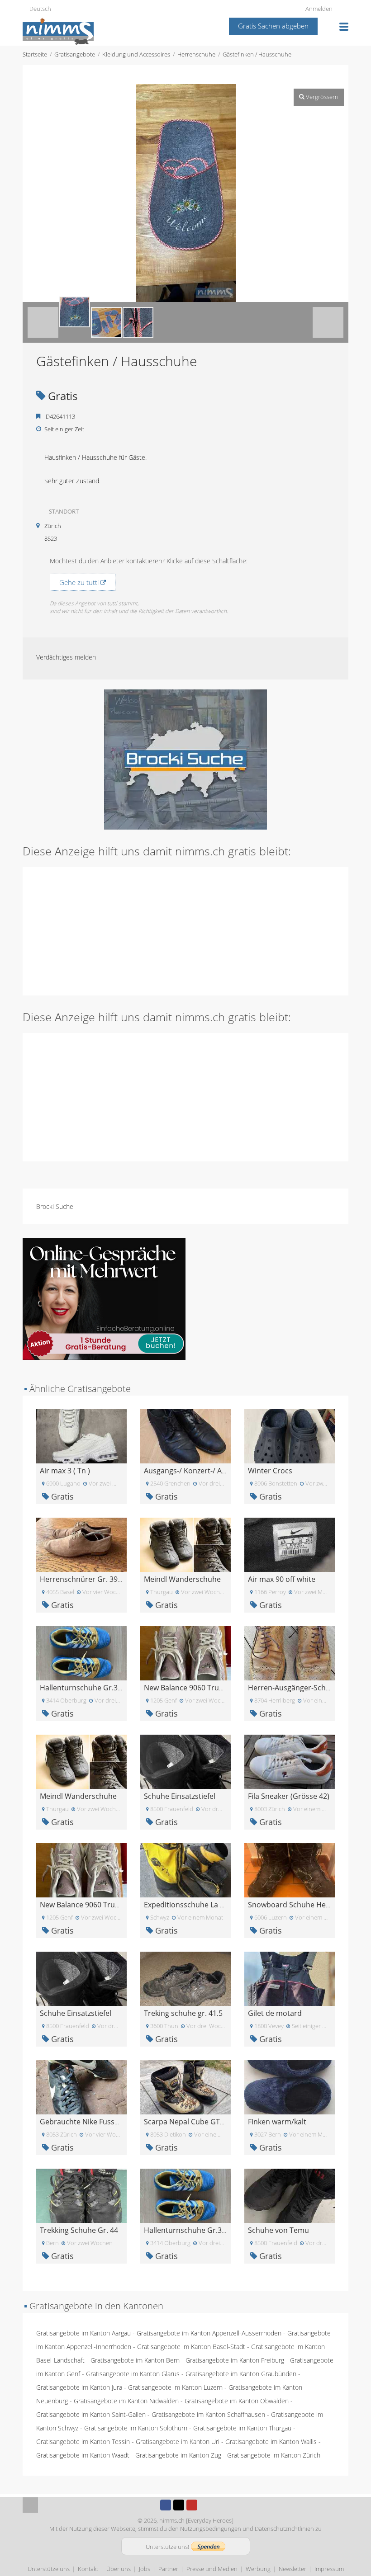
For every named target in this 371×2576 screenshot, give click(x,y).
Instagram (205, 2505)
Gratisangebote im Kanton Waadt (83, 2455)
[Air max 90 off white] (290, 1544)
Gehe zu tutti (80, 582)
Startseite (35, 54)
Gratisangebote (75, 54)
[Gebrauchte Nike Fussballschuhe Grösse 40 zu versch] (81, 2087)
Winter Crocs (270, 1471)
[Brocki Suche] (185, 759)
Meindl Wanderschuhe (182, 1579)
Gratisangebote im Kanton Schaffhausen (208, 2414)
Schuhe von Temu (278, 2230)
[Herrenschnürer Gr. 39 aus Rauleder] (81, 1544)
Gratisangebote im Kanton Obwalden (237, 2401)
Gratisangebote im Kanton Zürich (274, 2455)
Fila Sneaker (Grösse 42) (289, 1796)
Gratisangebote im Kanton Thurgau (242, 2428)
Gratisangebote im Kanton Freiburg (235, 2360)
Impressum (329, 2569)
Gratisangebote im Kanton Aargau (83, 2333)
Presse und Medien (212, 2569)
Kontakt (88, 2569)
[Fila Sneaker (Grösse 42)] (290, 1761)
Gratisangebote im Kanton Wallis (271, 2442)
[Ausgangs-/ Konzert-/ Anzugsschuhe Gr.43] (185, 1436)
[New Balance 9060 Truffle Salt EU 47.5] (185, 1653)
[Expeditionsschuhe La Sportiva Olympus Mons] (185, 1870)
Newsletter (293, 2569)
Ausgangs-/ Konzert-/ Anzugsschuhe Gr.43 (215, 1471)
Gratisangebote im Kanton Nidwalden (126, 2401)
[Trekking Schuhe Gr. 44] (81, 2195)
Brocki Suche (55, 1206)
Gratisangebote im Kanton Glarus (133, 2374)
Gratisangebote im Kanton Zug (178, 2455)
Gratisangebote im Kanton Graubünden (241, 2374)
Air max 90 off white (282, 1579)
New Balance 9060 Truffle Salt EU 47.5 (208, 1688)
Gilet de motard (275, 2013)
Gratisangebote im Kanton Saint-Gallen (91, 2414)
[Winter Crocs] (290, 1436)
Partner (168, 2569)
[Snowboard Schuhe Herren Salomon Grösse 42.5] (290, 1870)
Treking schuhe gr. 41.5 (183, 2013)
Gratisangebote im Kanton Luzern (175, 2387)
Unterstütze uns (49, 2569)
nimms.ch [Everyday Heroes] (196, 2520)
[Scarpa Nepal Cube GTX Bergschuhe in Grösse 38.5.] (185, 2087)
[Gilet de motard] (290, 1978)
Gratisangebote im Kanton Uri (178, 2442)
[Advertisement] (185, 930)
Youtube (192, 2505)
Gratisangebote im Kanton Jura (79, 2387)
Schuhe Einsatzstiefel (180, 1796)
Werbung (258, 2569)
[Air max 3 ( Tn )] (81, 1436)
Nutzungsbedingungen (211, 2529)
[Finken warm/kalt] (290, 2087)
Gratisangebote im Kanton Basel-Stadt (191, 2347)
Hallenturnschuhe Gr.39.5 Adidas (96, 1688)
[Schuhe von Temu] (290, 2195)
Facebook (166, 2505)
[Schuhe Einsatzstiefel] (185, 1761)
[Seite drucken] (177, 75)
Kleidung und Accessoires (136, 54)
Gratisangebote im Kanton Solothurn (136, 2428)
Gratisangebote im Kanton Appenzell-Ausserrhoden (209, 2333)
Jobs (145, 2569)
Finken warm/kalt (277, 2122)
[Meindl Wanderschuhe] (185, 1544)
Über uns (119, 2569)
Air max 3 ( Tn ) (65, 1471)
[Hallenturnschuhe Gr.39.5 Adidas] (81, 1653)
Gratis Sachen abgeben (273, 26)
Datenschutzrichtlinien (284, 2529)
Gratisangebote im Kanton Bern (135, 2360)
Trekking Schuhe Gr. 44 (79, 2230)
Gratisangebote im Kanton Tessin (83, 2442)
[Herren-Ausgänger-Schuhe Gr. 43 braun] (290, 1653)
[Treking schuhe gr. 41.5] (185, 1978)
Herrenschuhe (196, 54)
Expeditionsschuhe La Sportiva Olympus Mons (223, 1905)
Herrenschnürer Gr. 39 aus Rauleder (102, 1579)
